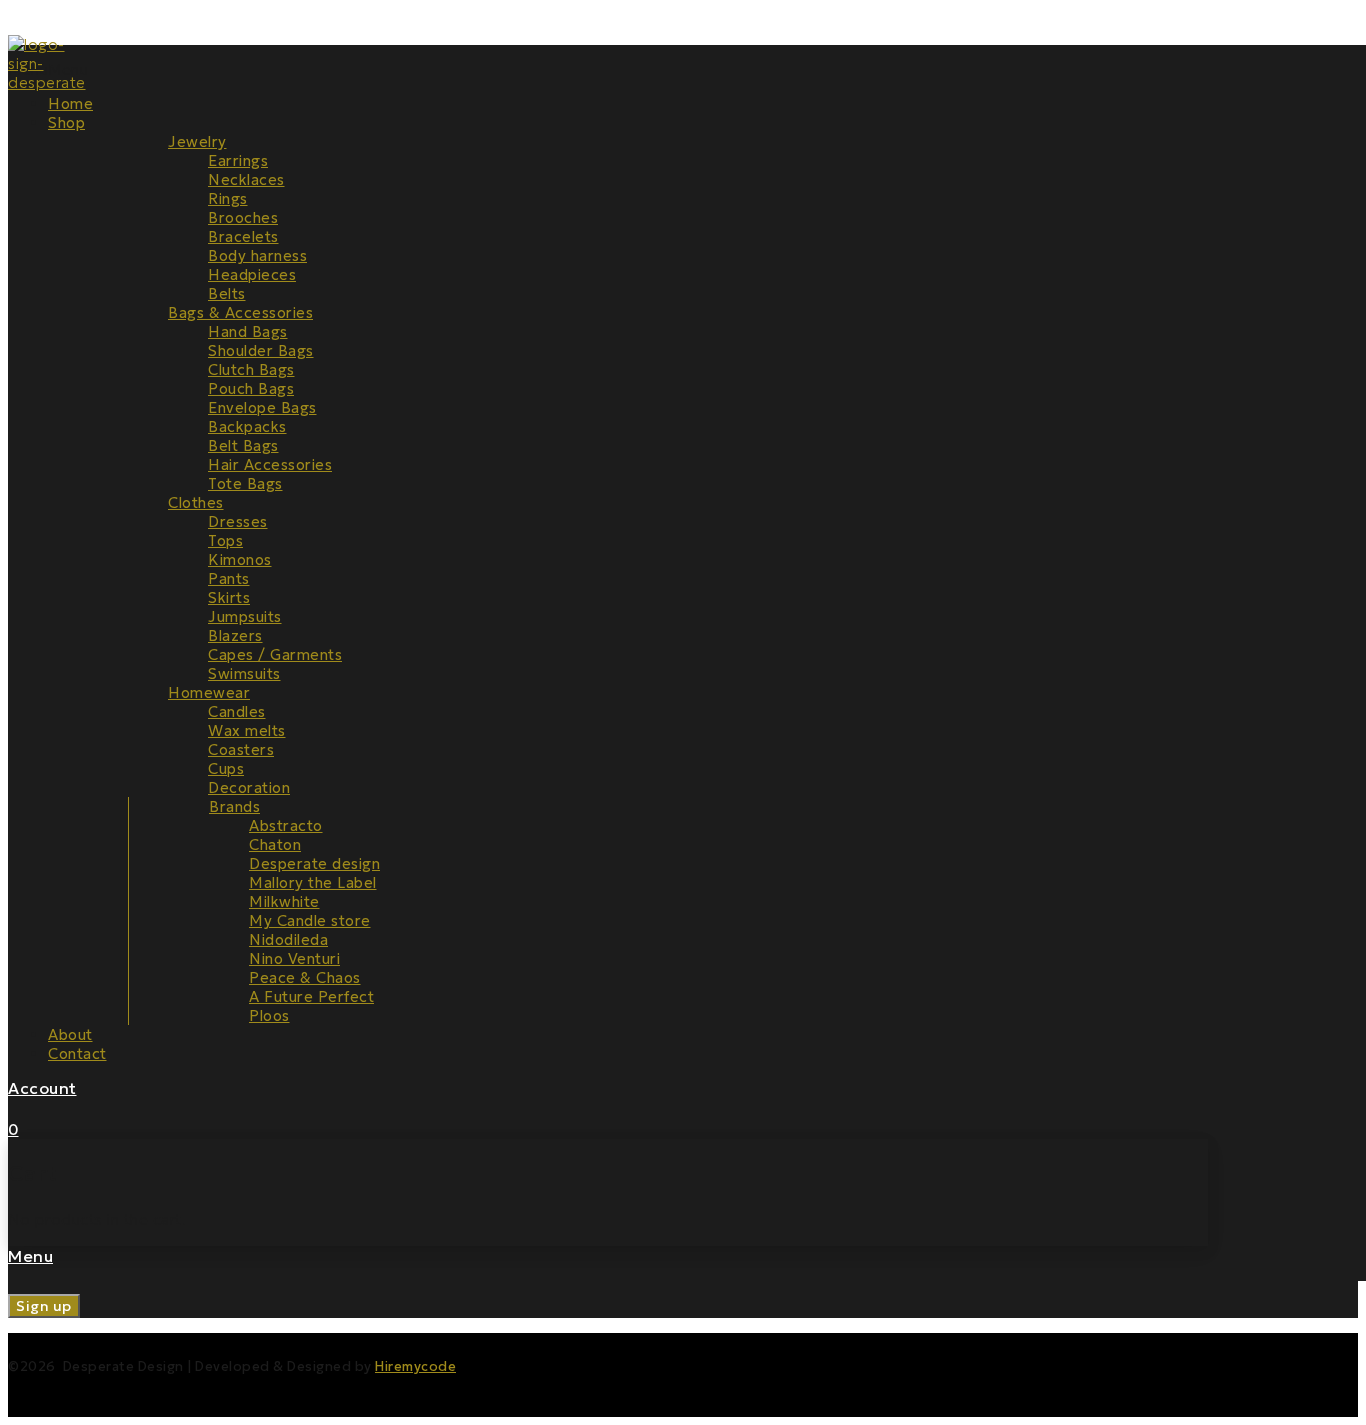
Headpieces (252, 274)
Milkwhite (284, 901)
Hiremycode (415, 1366)
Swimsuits (244, 673)
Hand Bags (248, 331)
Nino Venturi (294, 958)
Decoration (249, 787)
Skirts (229, 597)
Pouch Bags (251, 388)
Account (42, 1088)
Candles (237, 711)
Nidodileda (288, 939)
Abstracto (286, 825)
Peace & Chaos (305, 977)
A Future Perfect (311, 996)
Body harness (257, 255)
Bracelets (243, 236)
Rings (228, 198)
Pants (229, 578)
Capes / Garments (275, 654)
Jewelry (197, 141)
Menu (30, 1256)
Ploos (269, 1015)
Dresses (238, 521)
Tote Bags (245, 483)
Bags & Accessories (240, 312)
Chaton (275, 844)
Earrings (238, 160)
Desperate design (314, 863)
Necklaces (246, 179)
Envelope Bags (262, 407)
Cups (226, 768)
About (70, 1034)
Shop (66, 122)
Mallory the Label (313, 882)
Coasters (241, 749)
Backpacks (247, 426)
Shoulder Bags (261, 350)
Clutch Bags (251, 369)
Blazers (235, 635)
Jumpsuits (245, 616)
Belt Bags (243, 445)
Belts (227, 293)
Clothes (196, 502)
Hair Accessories (270, 464)
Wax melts (247, 730)
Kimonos (240, 559)
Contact (77, 1053)
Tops (225, 540)
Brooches (243, 217)
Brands (234, 806)
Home (70, 103)
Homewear (209, 692)
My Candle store (310, 920)
